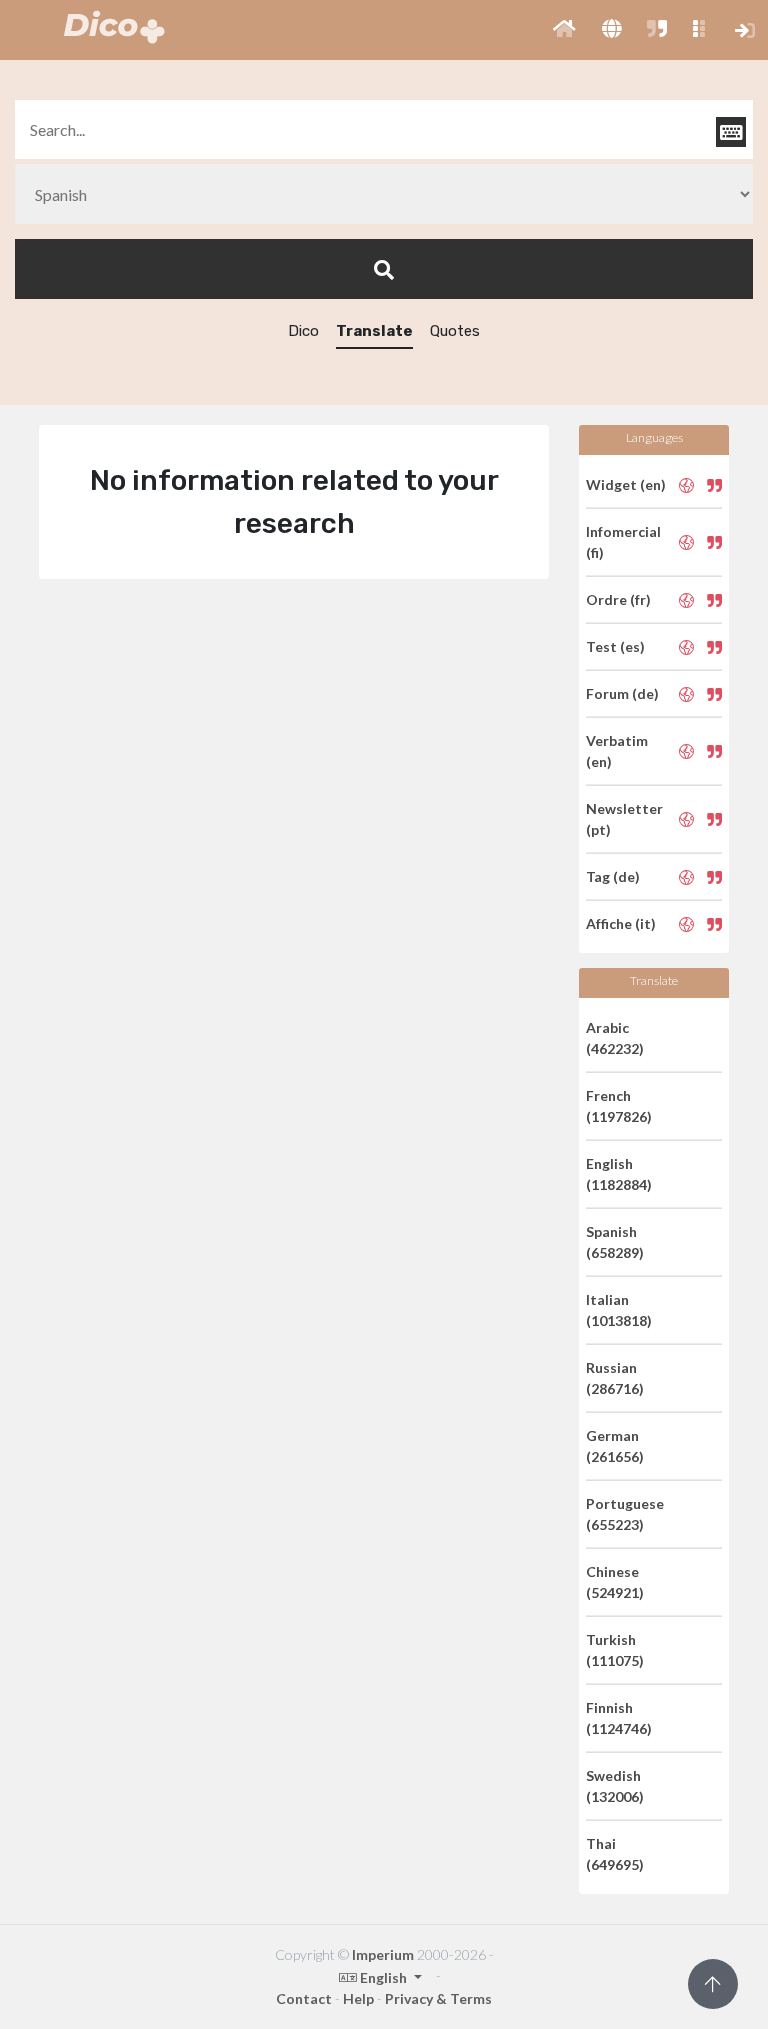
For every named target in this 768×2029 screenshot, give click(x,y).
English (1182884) (619, 1174)
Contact (304, 1998)
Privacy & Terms (438, 1998)
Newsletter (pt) (624, 819)
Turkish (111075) (615, 1650)
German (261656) (615, 1446)
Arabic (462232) (615, 1038)
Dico (303, 331)
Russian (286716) (615, 1378)
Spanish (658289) (615, 1242)
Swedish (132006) (615, 1786)
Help (358, 1998)
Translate (374, 331)
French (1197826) (619, 1106)
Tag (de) (613, 876)
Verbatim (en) (617, 751)
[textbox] (384, 129)
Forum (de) (622, 693)
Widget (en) (626, 484)
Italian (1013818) (619, 1310)
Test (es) (615, 646)
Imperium (383, 1954)
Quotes (455, 331)
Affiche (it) (621, 923)
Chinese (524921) (615, 1582)
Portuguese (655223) (625, 1514)
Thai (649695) (615, 1854)
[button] (564, 30)
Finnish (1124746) (619, 1718)
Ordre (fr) (618, 599)
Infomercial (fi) (623, 542)
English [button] (383, 1977)
